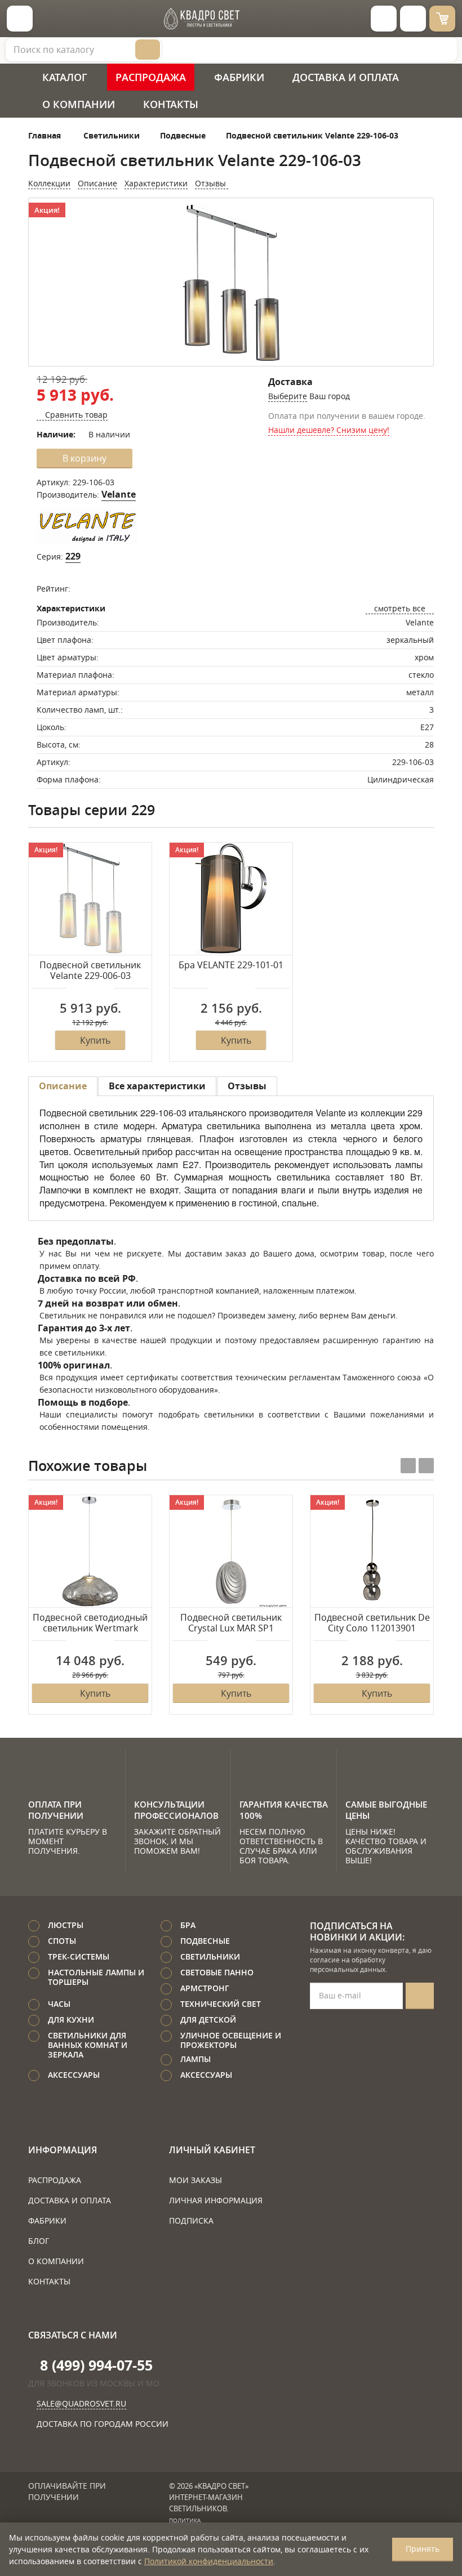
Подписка (191, 2221)
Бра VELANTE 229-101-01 (231, 965)
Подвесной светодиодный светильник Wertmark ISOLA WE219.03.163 (90, 1624)
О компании (79, 104)
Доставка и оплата (346, 77)
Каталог (65, 77)
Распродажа (151, 77)
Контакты (171, 104)
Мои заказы (196, 2180)
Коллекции (49, 183)
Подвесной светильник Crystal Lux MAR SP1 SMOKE (231, 1624)
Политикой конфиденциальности (209, 2561)
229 (73, 556)
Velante (119, 494)
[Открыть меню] (20, 19)
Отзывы (212, 183)
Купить (95, 1040)
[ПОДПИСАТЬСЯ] (420, 1996)
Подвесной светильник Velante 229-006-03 (90, 971)
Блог (39, 2241)
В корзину (85, 458)
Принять (423, 2549)
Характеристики (156, 183)
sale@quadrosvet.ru (81, 2403)
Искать (148, 50)
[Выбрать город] (384, 19)
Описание (97, 183)
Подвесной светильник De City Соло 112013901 (372, 1623)
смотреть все (400, 608)
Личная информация (216, 2200)
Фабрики (239, 77)
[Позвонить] (413, 19)
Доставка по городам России (103, 2424)
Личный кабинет (212, 2150)
